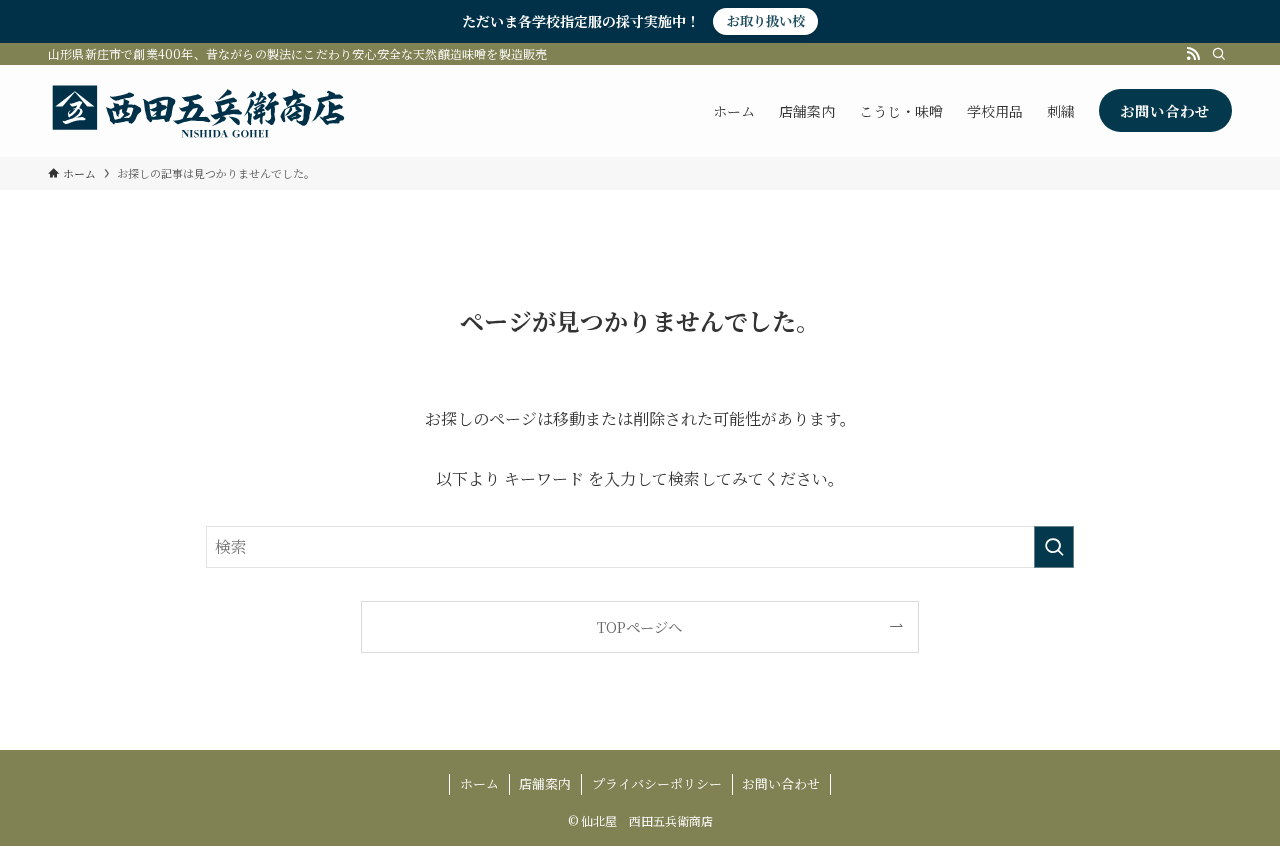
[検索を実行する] (1054, 547)
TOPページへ (639, 626)
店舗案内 (545, 783)
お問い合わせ (781, 783)
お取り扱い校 (766, 20)
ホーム (479, 783)
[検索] (1219, 54)
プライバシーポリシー (657, 783)
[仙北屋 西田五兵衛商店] (198, 111)
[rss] (1193, 54)
